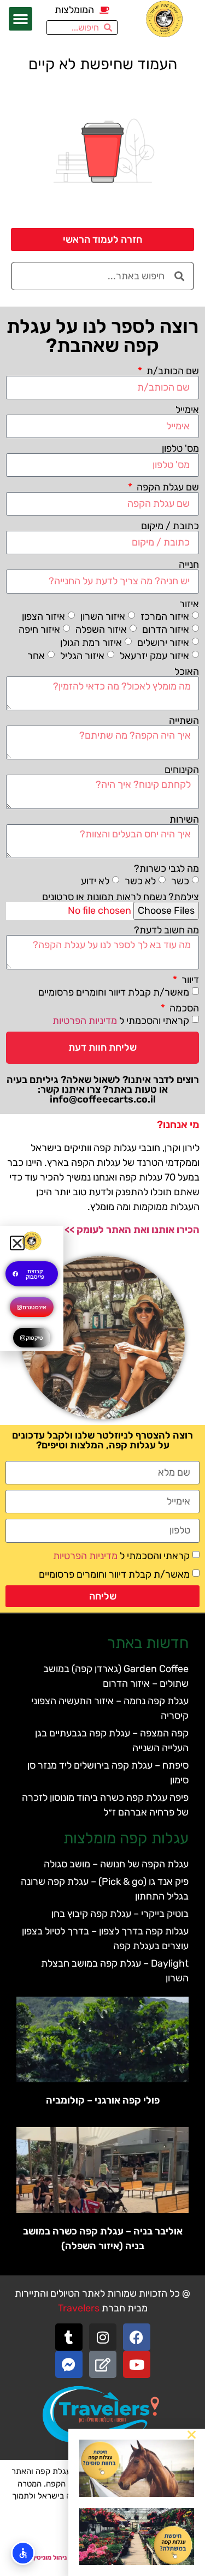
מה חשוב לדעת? (166, 930)
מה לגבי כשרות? (166, 868)
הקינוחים (182, 770)
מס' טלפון (180, 448)
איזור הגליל (82, 655)
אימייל (187, 410)
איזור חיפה (39, 629)
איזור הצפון (43, 616)
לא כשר (140, 881)
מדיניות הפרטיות (85, 1020)
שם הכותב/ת (172, 371)
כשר (180, 881)
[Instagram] (103, 2337)
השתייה (184, 721)
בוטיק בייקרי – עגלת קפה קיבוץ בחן (120, 1914)
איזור (189, 604)
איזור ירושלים (163, 642)
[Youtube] (137, 2364)
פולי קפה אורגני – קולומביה (103, 2100)
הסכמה (183, 1008)
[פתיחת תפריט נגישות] (23, 2553)
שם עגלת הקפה (167, 487)
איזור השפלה (101, 629)
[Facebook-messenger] (69, 2364)
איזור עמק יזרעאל (154, 655)
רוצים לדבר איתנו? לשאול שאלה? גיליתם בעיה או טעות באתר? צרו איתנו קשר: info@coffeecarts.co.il (103, 1089)
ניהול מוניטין (50, 2557)
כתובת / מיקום (170, 526)
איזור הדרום (166, 629)
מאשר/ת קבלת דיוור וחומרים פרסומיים (114, 992)
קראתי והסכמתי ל (121, 1020)
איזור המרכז (165, 616)
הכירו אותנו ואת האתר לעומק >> (132, 1230)
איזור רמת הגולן (91, 642)
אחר (36, 655)
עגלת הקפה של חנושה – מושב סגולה (116, 1864)
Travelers (79, 2308)
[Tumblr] (69, 2337)
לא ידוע (95, 881)
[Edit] (103, 2364)
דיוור (189, 980)
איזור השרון (103, 616)
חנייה (189, 565)
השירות (184, 819)
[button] (21, 19)
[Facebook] (137, 2337)
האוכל (187, 672)
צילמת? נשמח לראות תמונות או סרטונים (121, 897)
